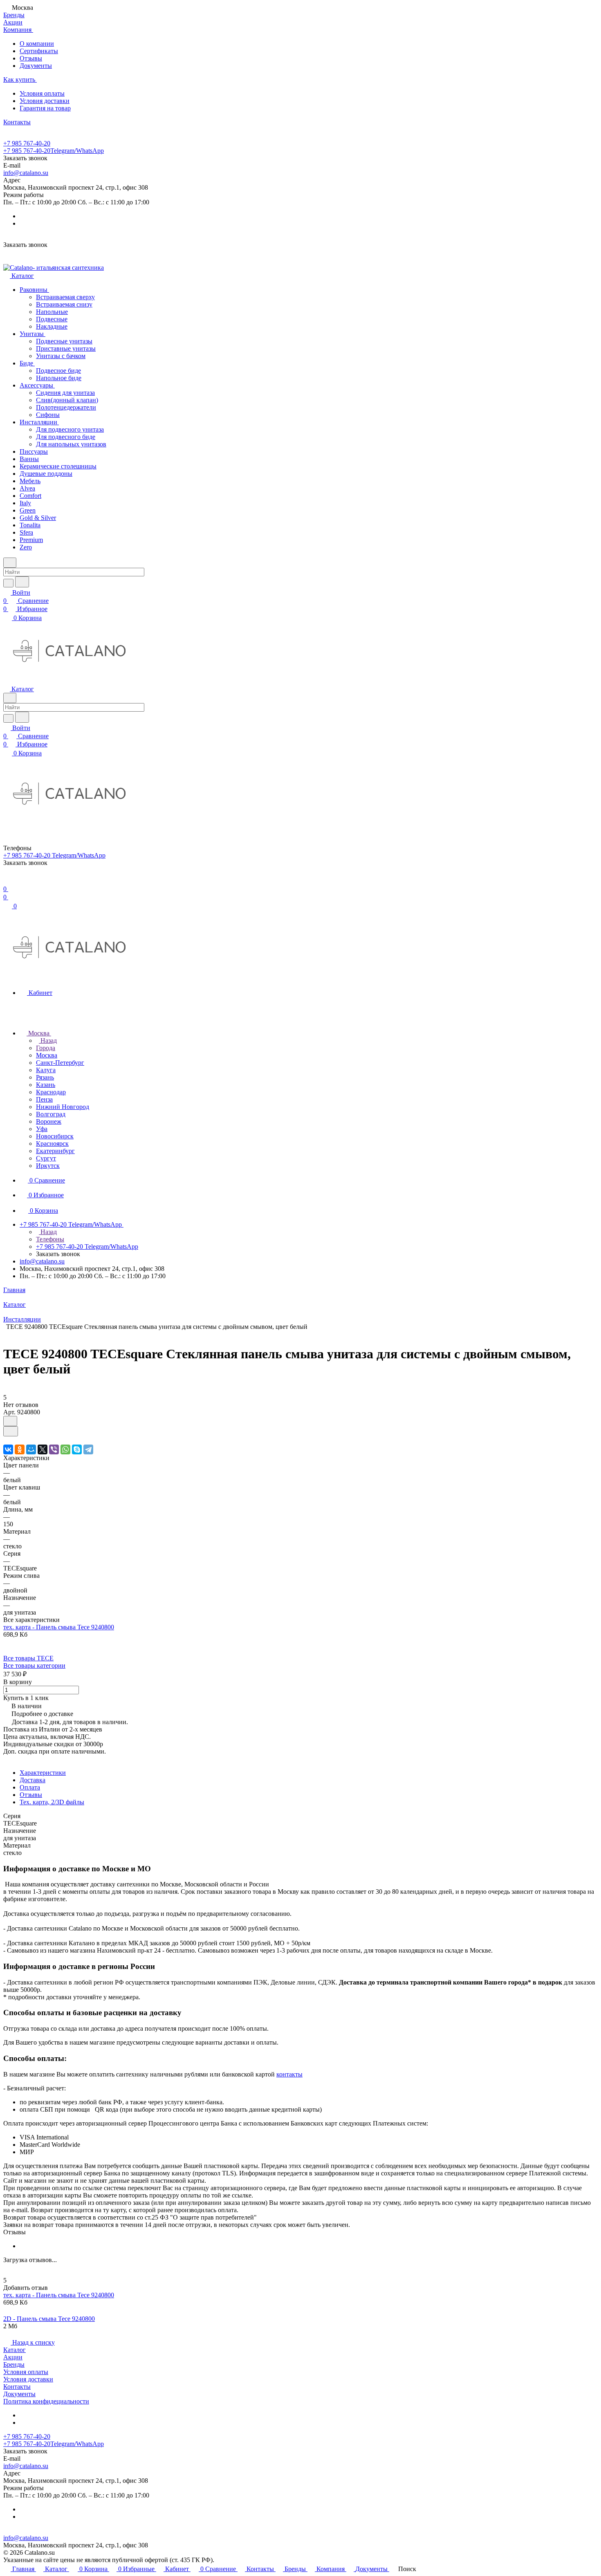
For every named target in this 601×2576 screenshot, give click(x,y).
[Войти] (7, 881)
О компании (37, 44)
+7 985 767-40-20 (27, 143)
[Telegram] (88, 1449)
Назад (48, 1040)
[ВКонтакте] (8, 1449)
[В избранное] (10, 1421)
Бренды (14, 2364)
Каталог (15, 2350)
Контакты (17, 2387)
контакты (289, 2074)
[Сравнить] (11, 1431)
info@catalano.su (26, 173)
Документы (36, 66)
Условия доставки (45, 101)
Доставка (33, 1780)
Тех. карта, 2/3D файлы (52, 1802)
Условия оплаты (42, 93)
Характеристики (43, 1773)
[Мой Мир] (31, 1449)
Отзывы (31, 58)
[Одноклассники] (20, 1449)
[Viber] (54, 1449)
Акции (13, 2357)
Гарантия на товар (45, 108)
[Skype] (77, 1449)
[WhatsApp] (65, 1449)
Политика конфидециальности (46, 2401)
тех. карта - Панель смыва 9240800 (59, 1627)
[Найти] (22, 582)
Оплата (30, 1787)
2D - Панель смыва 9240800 (49, 2319)
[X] (43, 1449)
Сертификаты (39, 51)
